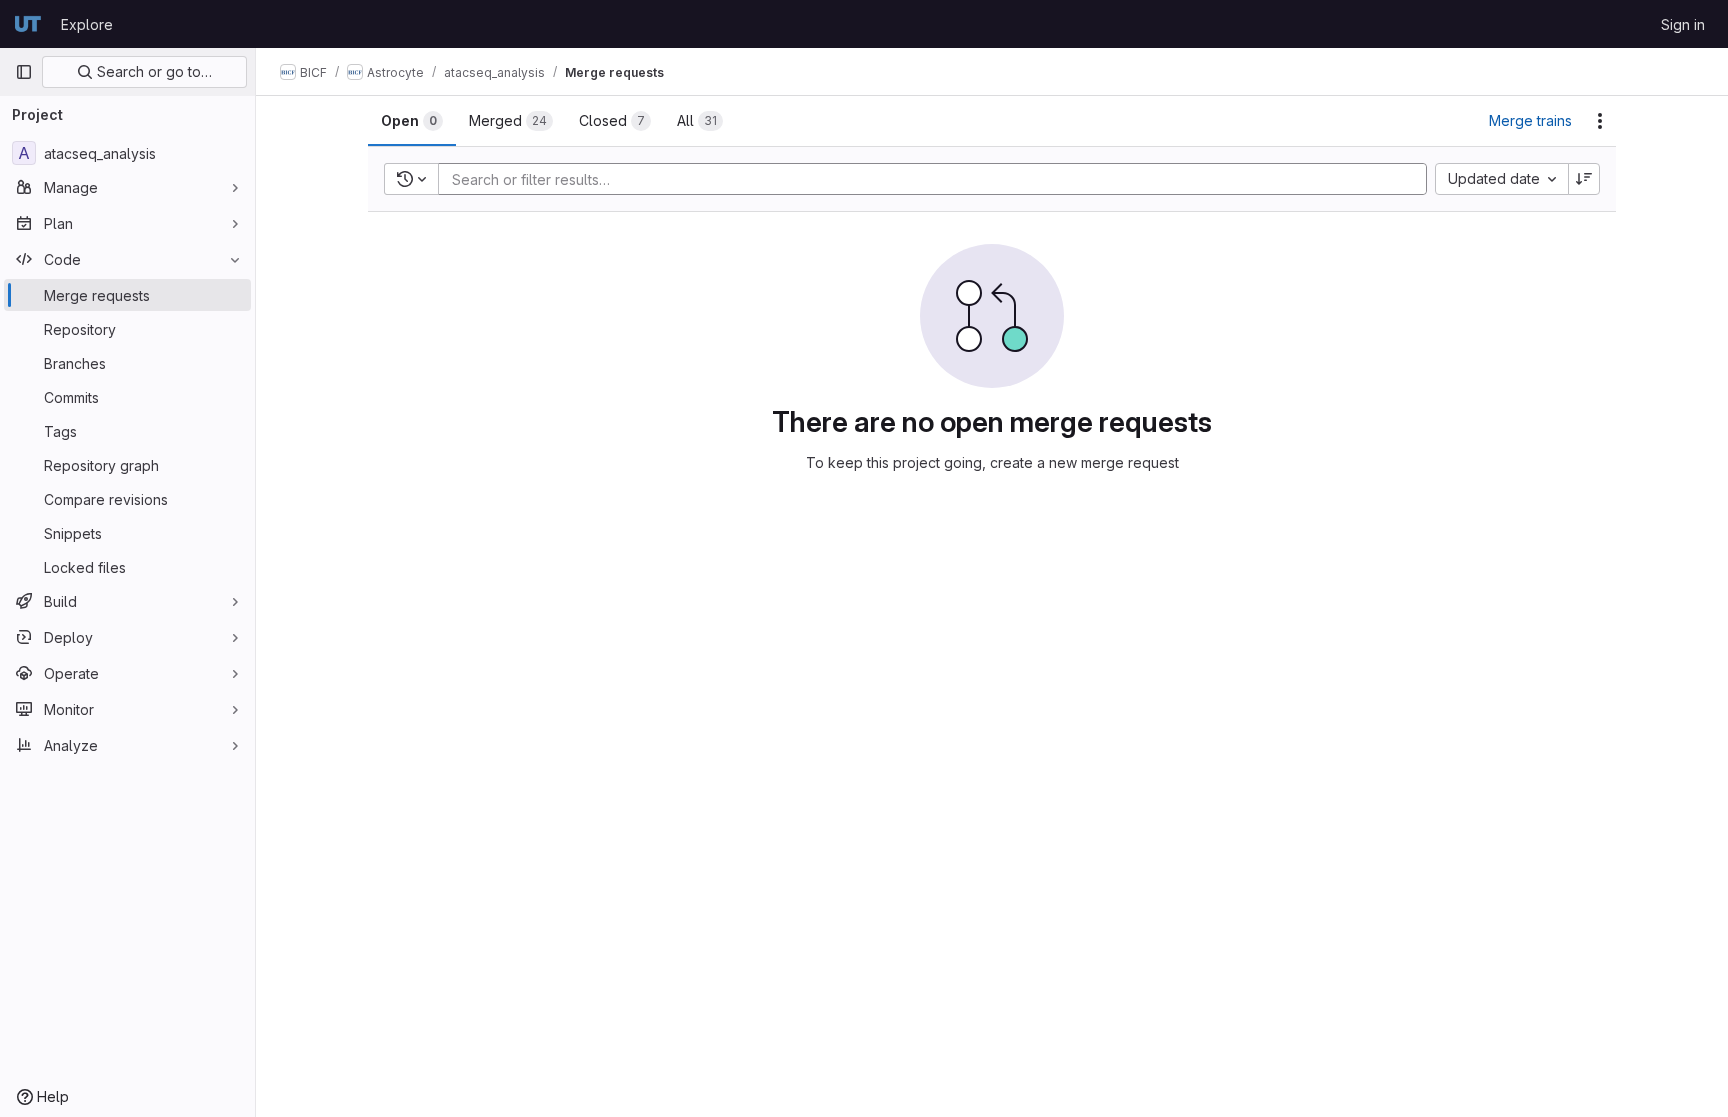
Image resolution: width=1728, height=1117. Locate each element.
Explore (87, 24)
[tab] (412, 121)
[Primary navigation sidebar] (24, 72)
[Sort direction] (1584, 179)
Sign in (1683, 24)
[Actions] (1600, 121)
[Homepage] (28, 24)
